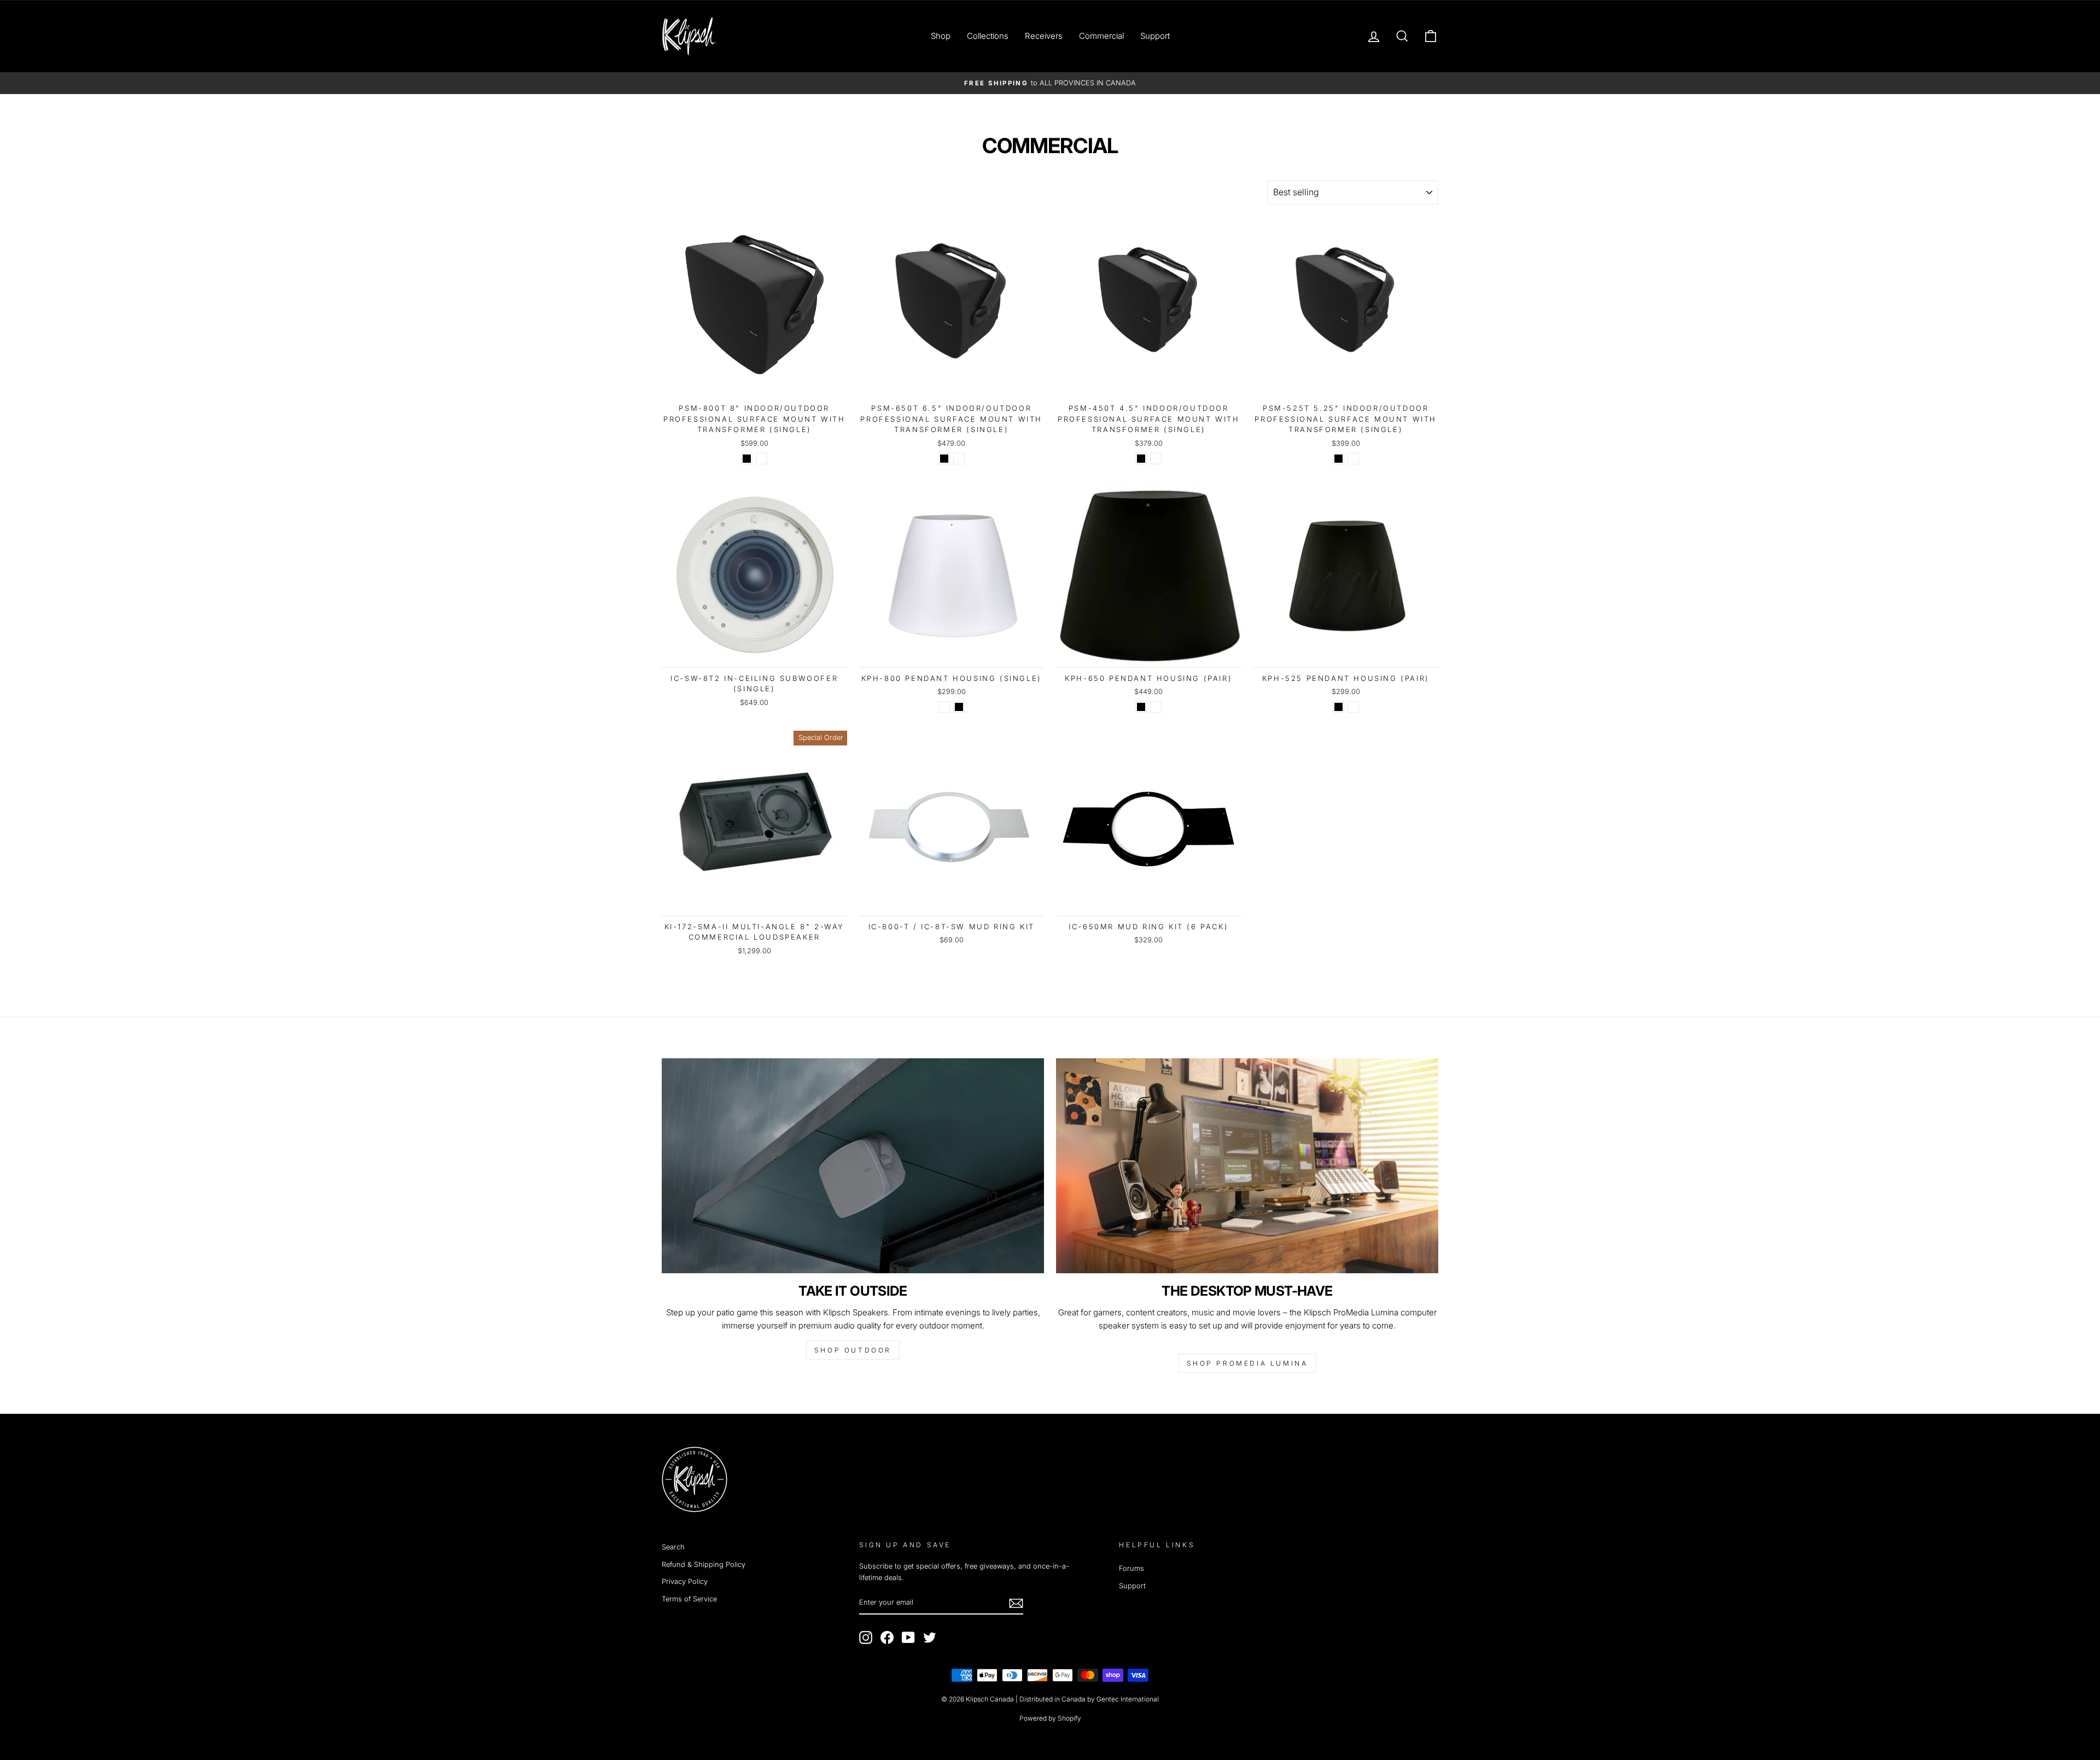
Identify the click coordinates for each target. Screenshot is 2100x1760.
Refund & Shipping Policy (704, 1564)
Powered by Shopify (1050, 1718)
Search (673, 1547)
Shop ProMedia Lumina (1247, 1363)
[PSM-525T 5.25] (1338, 459)
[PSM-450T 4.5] (1141, 459)
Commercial (1101, 36)
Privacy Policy (685, 1581)
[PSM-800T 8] (747, 459)
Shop (941, 36)
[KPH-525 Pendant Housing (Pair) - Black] (1338, 707)
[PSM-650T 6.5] (944, 459)
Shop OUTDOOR (853, 1350)
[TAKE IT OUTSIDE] (853, 1166)
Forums (1131, 1568)
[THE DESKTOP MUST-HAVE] (1247, 1166)
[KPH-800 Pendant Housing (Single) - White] (944, 707)
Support (1155, 36)
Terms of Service (689, 1599)
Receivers (1044, 36)
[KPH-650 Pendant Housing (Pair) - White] (1156, 707)
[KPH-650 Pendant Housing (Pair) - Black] (1141, 707)
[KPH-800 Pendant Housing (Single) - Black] (959, 707)
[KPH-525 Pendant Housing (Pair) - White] (1353, 707)
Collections (988, 36)
